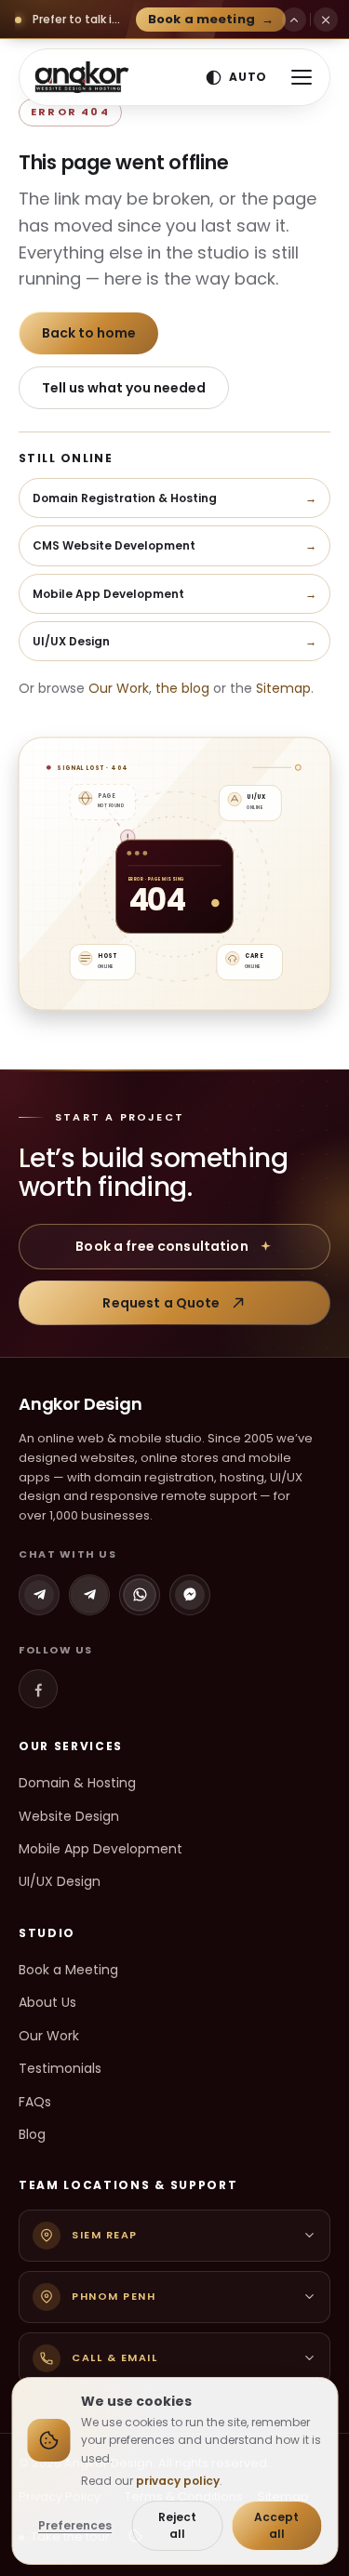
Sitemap (283, 688)
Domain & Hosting (77, 1783)
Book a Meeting (68, 1970)
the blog (182, 688)
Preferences (75, 2525)
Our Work (119, 688)
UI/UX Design (60, 1881)
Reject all (177, 2525)
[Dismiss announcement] (326, 20)
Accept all (276, 2525)
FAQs (35, 2102)
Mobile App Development (101, 1849)
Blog (32, 2134)
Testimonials (60, 2068)
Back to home (89, 333)
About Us (47, 2002)
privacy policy (178, 2481)
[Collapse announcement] (294, 20)
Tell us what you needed (124, 388)
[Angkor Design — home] (82, 77)
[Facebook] (38, 1689)
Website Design (69, 1816)
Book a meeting (211, 19)
